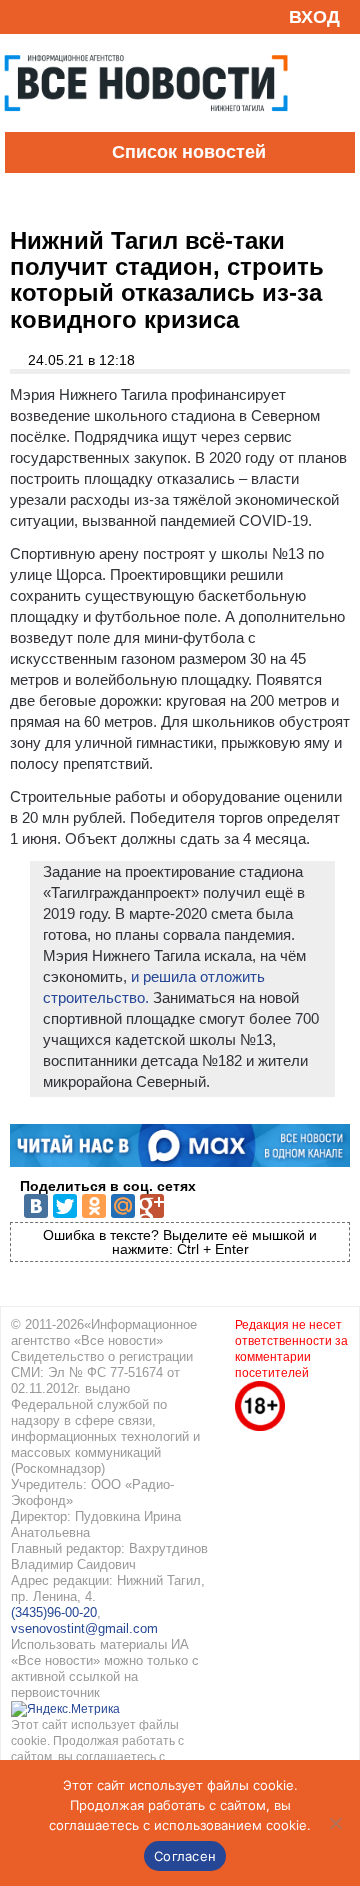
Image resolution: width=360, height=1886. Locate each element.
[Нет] (335, 1823)
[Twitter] (65, 1206)
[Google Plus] (152, 1206)
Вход (314, 17)
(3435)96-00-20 (54, 1612)
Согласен (185, 1856)
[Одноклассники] (94, 1206)
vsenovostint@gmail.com (84, 1628)
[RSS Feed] (23, 16)
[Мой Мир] (123, 1206)
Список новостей (189, 152)
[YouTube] (54, 16)
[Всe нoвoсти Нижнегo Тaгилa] (146, 127)
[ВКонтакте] (36, 1206)
